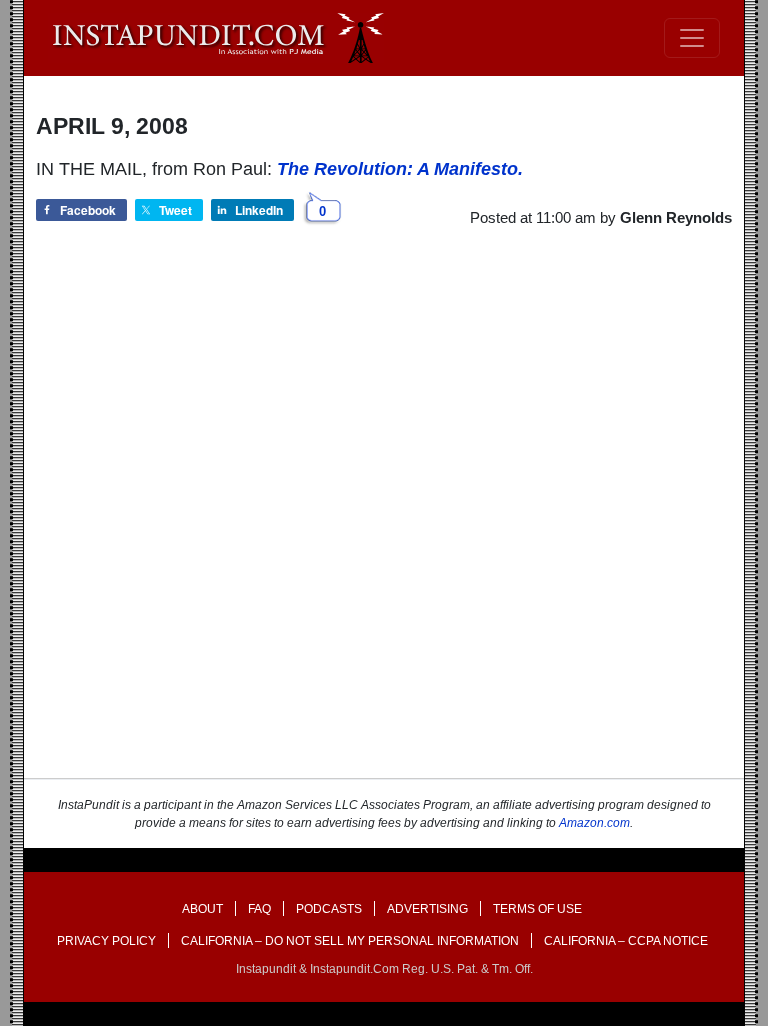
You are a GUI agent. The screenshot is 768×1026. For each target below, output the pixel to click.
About (202, 909)
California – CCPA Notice (626, 941)
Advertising (427, 909)
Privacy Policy (106, 941)
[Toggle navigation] (692, 38)
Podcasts (329, 909)
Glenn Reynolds (676, 217)
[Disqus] (384, 521)
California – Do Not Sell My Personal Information (350, 941)
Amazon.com (594, 823)
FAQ (259, 909)
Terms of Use (537, 909)
